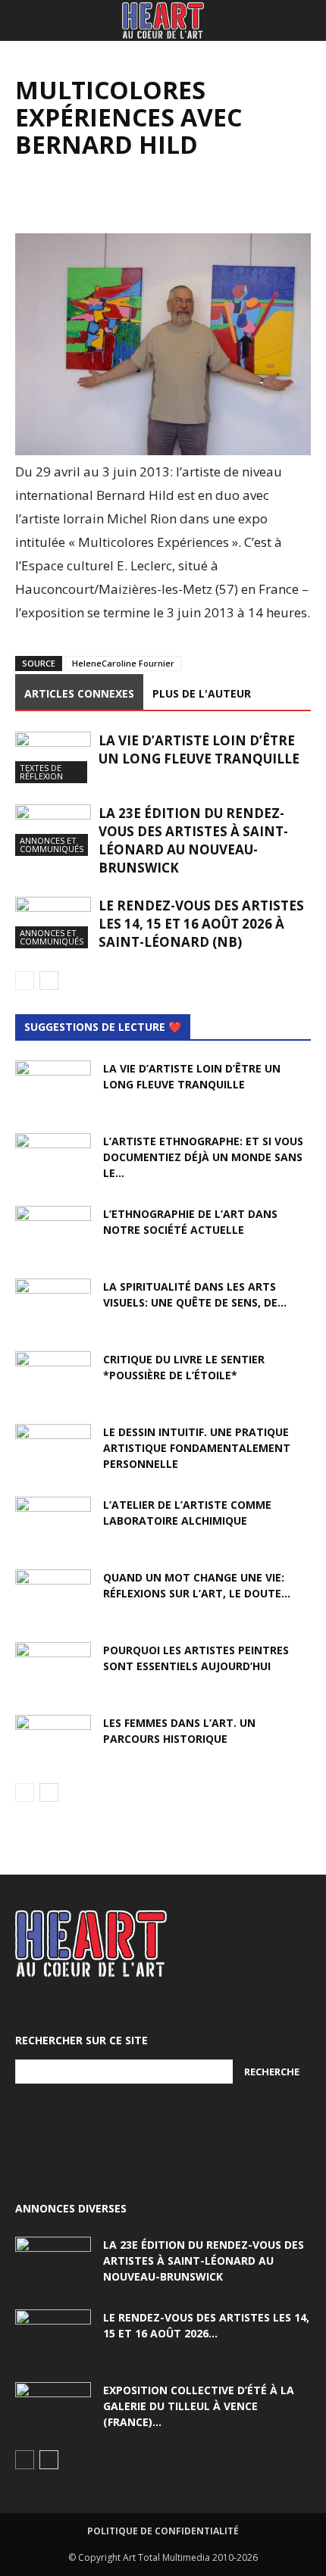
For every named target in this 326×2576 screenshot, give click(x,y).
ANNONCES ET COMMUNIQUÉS (52, 845)
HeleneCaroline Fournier (123, 663)
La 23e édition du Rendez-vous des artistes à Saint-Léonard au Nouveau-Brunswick (193, 840)
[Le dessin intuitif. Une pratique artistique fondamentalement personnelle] (53, 1450)
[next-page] (49, 980)
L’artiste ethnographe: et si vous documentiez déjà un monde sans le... (203, 1157)
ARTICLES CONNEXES (79, 693)
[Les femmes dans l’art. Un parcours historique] (53, 1741)
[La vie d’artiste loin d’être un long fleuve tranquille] (53, 758)
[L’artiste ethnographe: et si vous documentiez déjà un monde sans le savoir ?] (53, 1160)
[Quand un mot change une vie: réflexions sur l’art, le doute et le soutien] (53, 1596)
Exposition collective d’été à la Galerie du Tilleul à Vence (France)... (199, 2406)
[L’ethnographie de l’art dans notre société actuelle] (53, 1232)
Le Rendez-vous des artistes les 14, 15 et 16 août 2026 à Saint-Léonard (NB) (201, 924)
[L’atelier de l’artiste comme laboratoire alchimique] (53, 1523)
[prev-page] (25, 980)
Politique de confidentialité (163, 2531)
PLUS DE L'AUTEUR (202, 693)
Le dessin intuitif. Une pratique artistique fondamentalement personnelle (197, 1448)
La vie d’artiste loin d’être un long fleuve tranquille (199, 749)
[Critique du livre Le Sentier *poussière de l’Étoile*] (53, 1378)
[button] (26, 20)
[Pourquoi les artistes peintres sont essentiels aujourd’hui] (53, 1669)
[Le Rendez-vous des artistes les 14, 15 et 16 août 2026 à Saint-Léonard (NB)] (53, 923)
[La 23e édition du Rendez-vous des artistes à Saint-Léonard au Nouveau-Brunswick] (53, 831)
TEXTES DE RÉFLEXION (41, 772)
